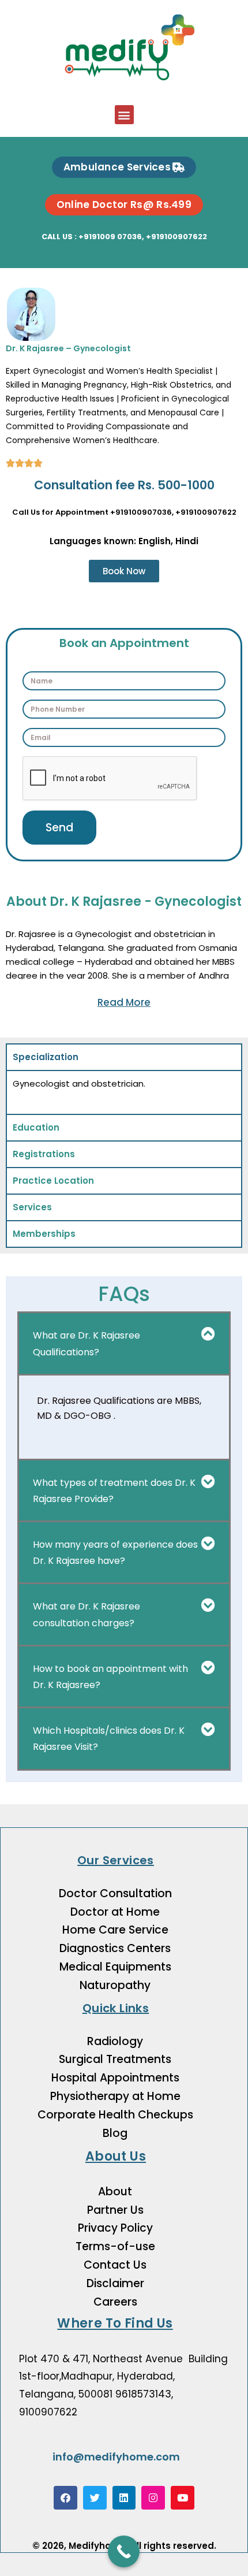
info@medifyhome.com (116, 2457)
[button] (124, 115)
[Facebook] (65, 2498)
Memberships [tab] (44, 1234)
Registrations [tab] (44, 1154)
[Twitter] (95, 2498)
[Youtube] (183, 2498)
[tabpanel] (124, 1092)
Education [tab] (36, 1127)
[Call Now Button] (124, 2551)
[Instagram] (153, 2498)
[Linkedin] (124, 2498)
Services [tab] (32, 1207)
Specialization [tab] (46, 1057)
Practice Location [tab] (53, 1181)
